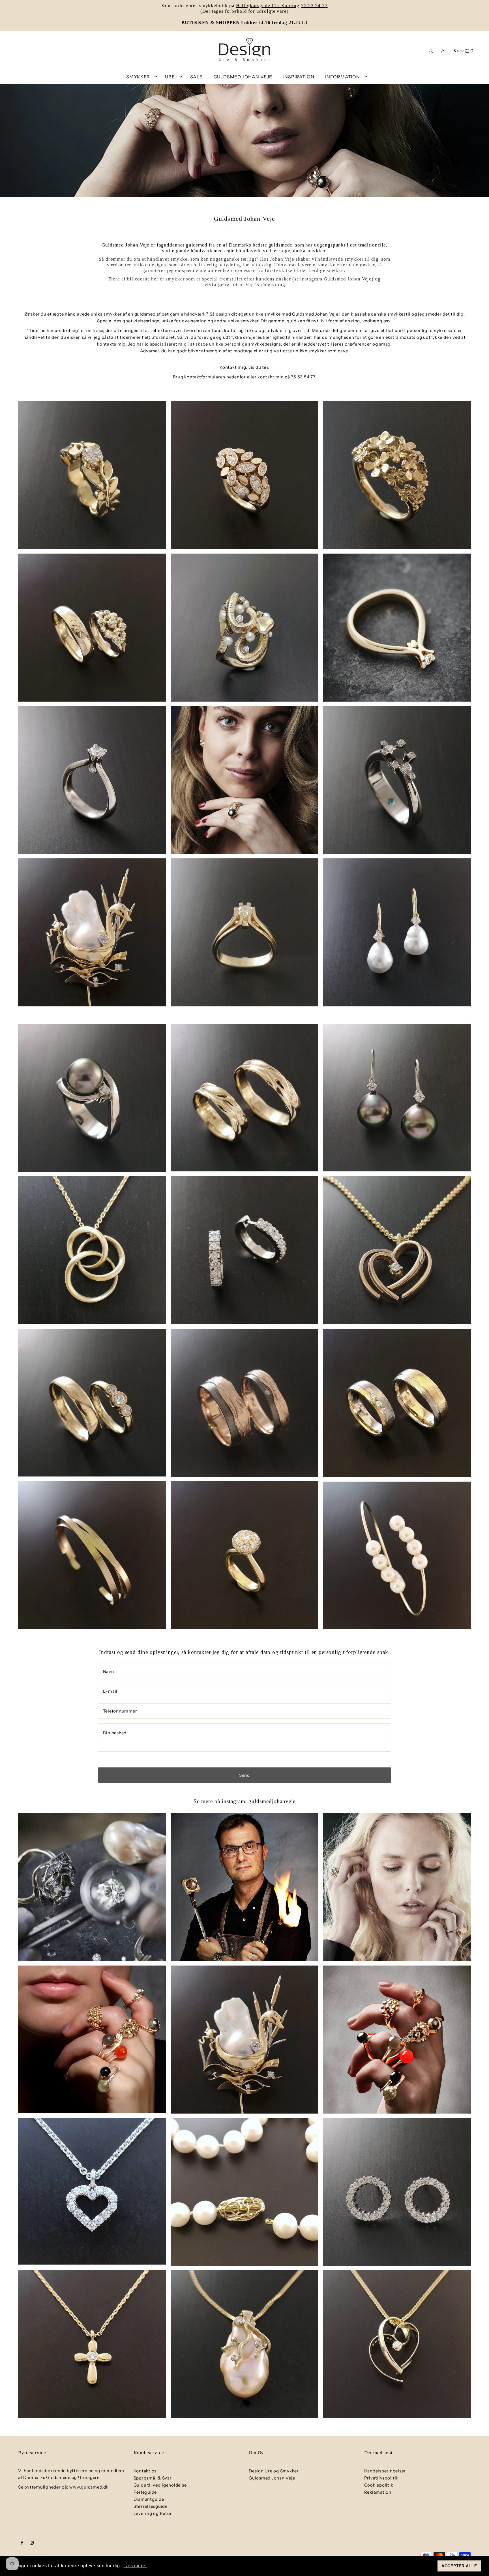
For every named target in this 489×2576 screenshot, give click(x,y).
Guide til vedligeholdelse (160, 2485)
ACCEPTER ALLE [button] (459, 2566)
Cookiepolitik (379, 2485)
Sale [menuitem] (196, 77)
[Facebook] (22, 2543)
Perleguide (145, 2492)
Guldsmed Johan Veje (272, 2478)
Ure (170, 77)
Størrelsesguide (151, 2506)
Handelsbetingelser (385, 2471)
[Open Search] (431, 50)
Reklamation (378, 2492)
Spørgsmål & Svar (153, 2478)
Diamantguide (149, 2499)
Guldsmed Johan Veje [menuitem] (243, 77)
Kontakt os (145, 2471)
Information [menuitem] (343, 77)
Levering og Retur (153, 2513)
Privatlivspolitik (381, 2478)
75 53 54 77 (314, 6)
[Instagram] (32, 2543)
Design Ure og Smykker (274, 2471)
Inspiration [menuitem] (299, 77)
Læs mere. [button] (135, 2566)
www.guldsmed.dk (89, 2487)
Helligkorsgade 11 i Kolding (268, 6)
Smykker (138, 77)
